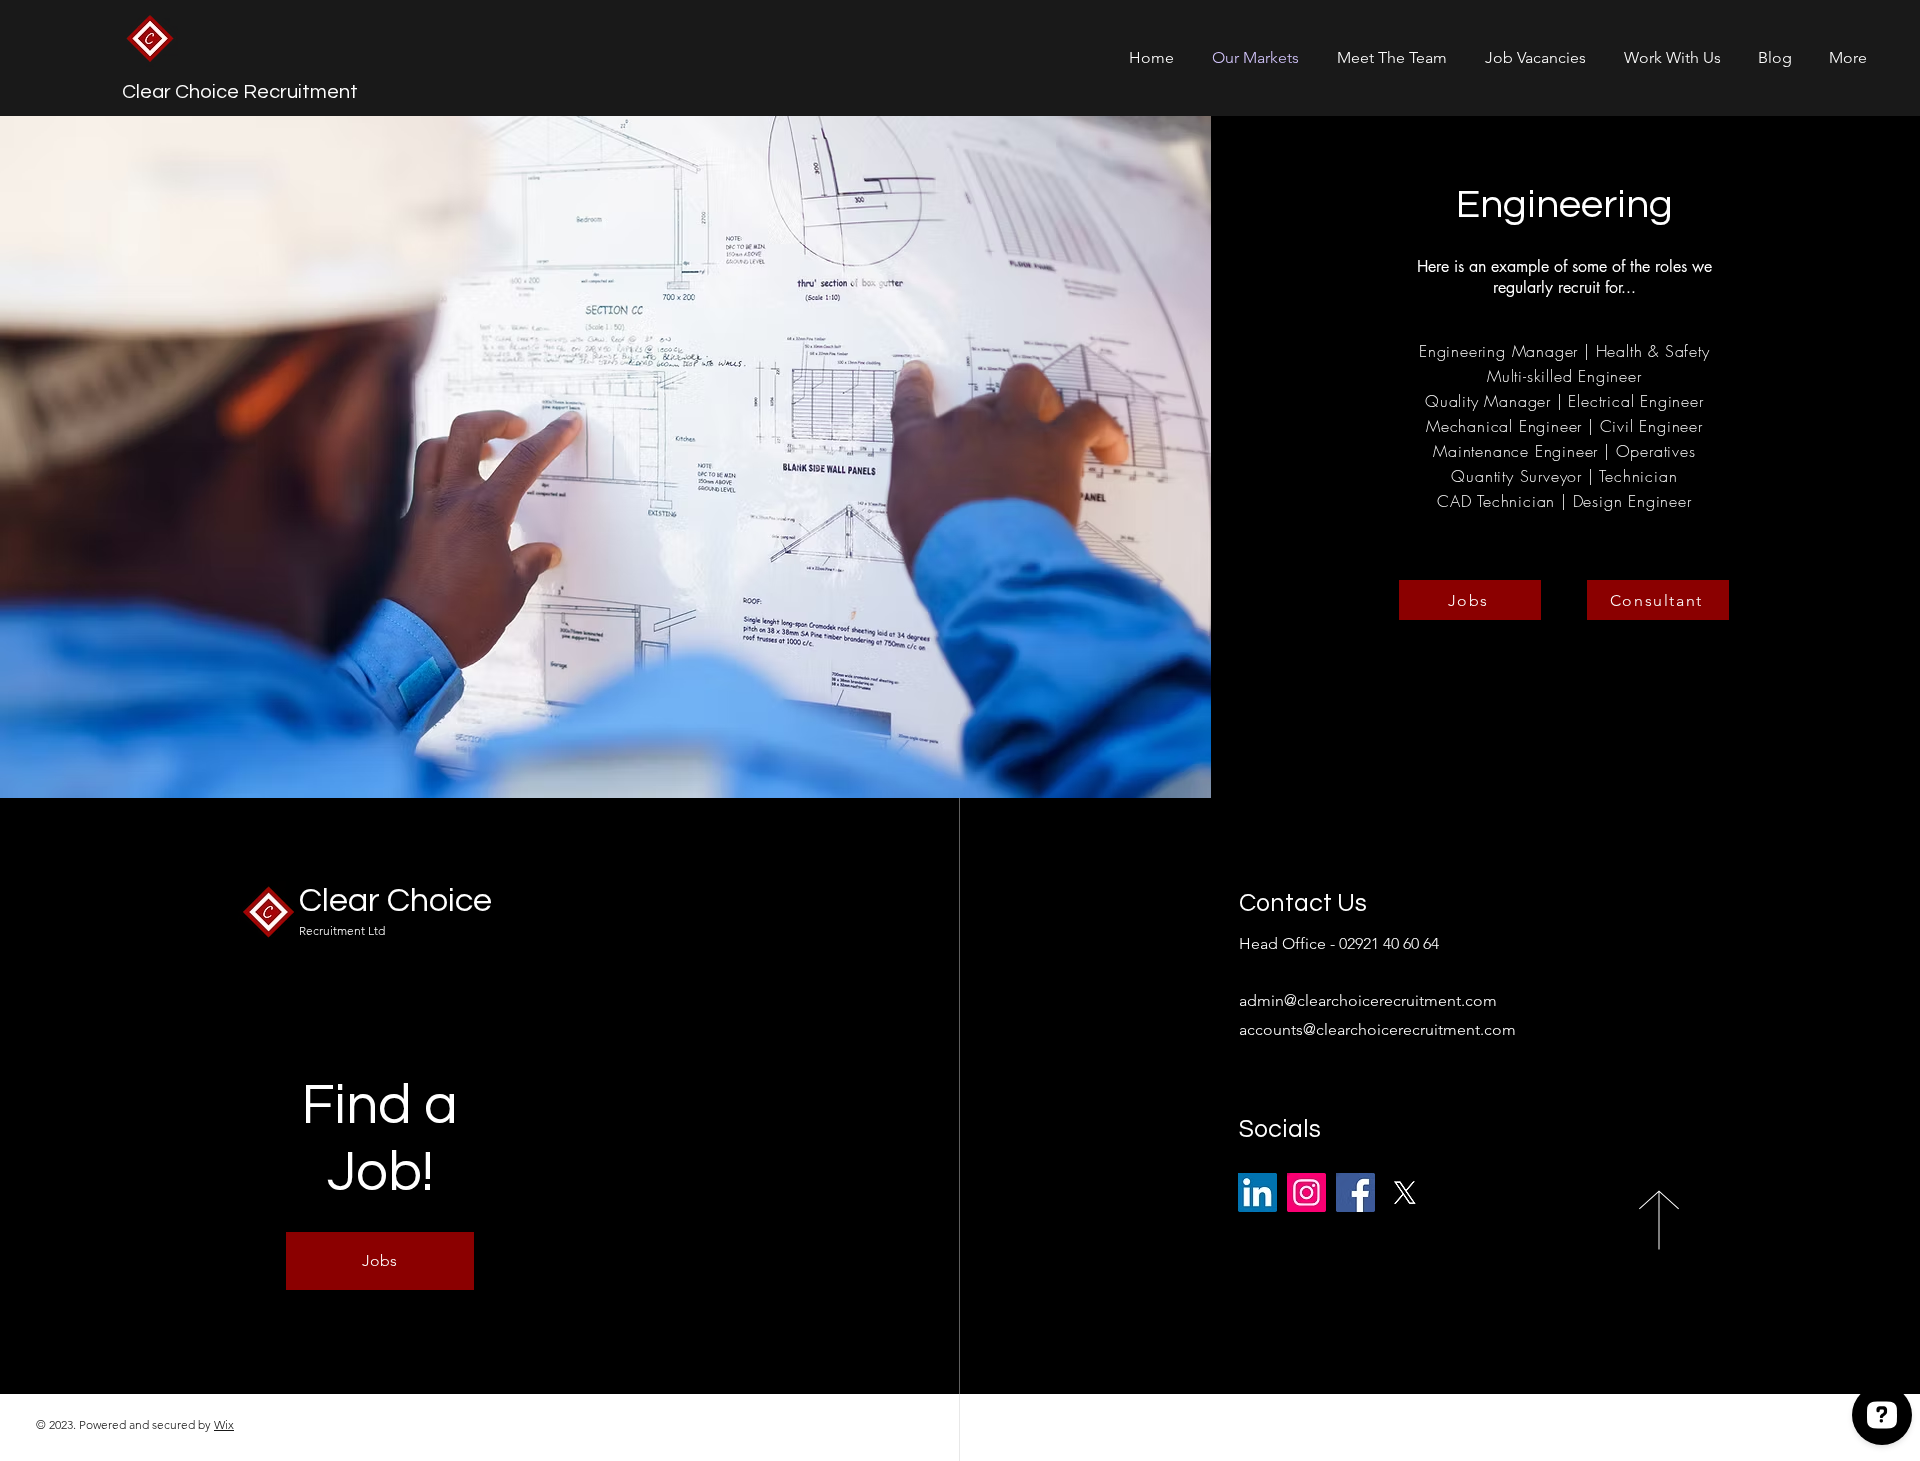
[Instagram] (1306, 1192)
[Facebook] (1355, 1192)
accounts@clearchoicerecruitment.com (1377, 1029)
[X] (1404, 1192)
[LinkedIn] (1257, 1192)
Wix (224, 1424)
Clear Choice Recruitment (240, 92)
